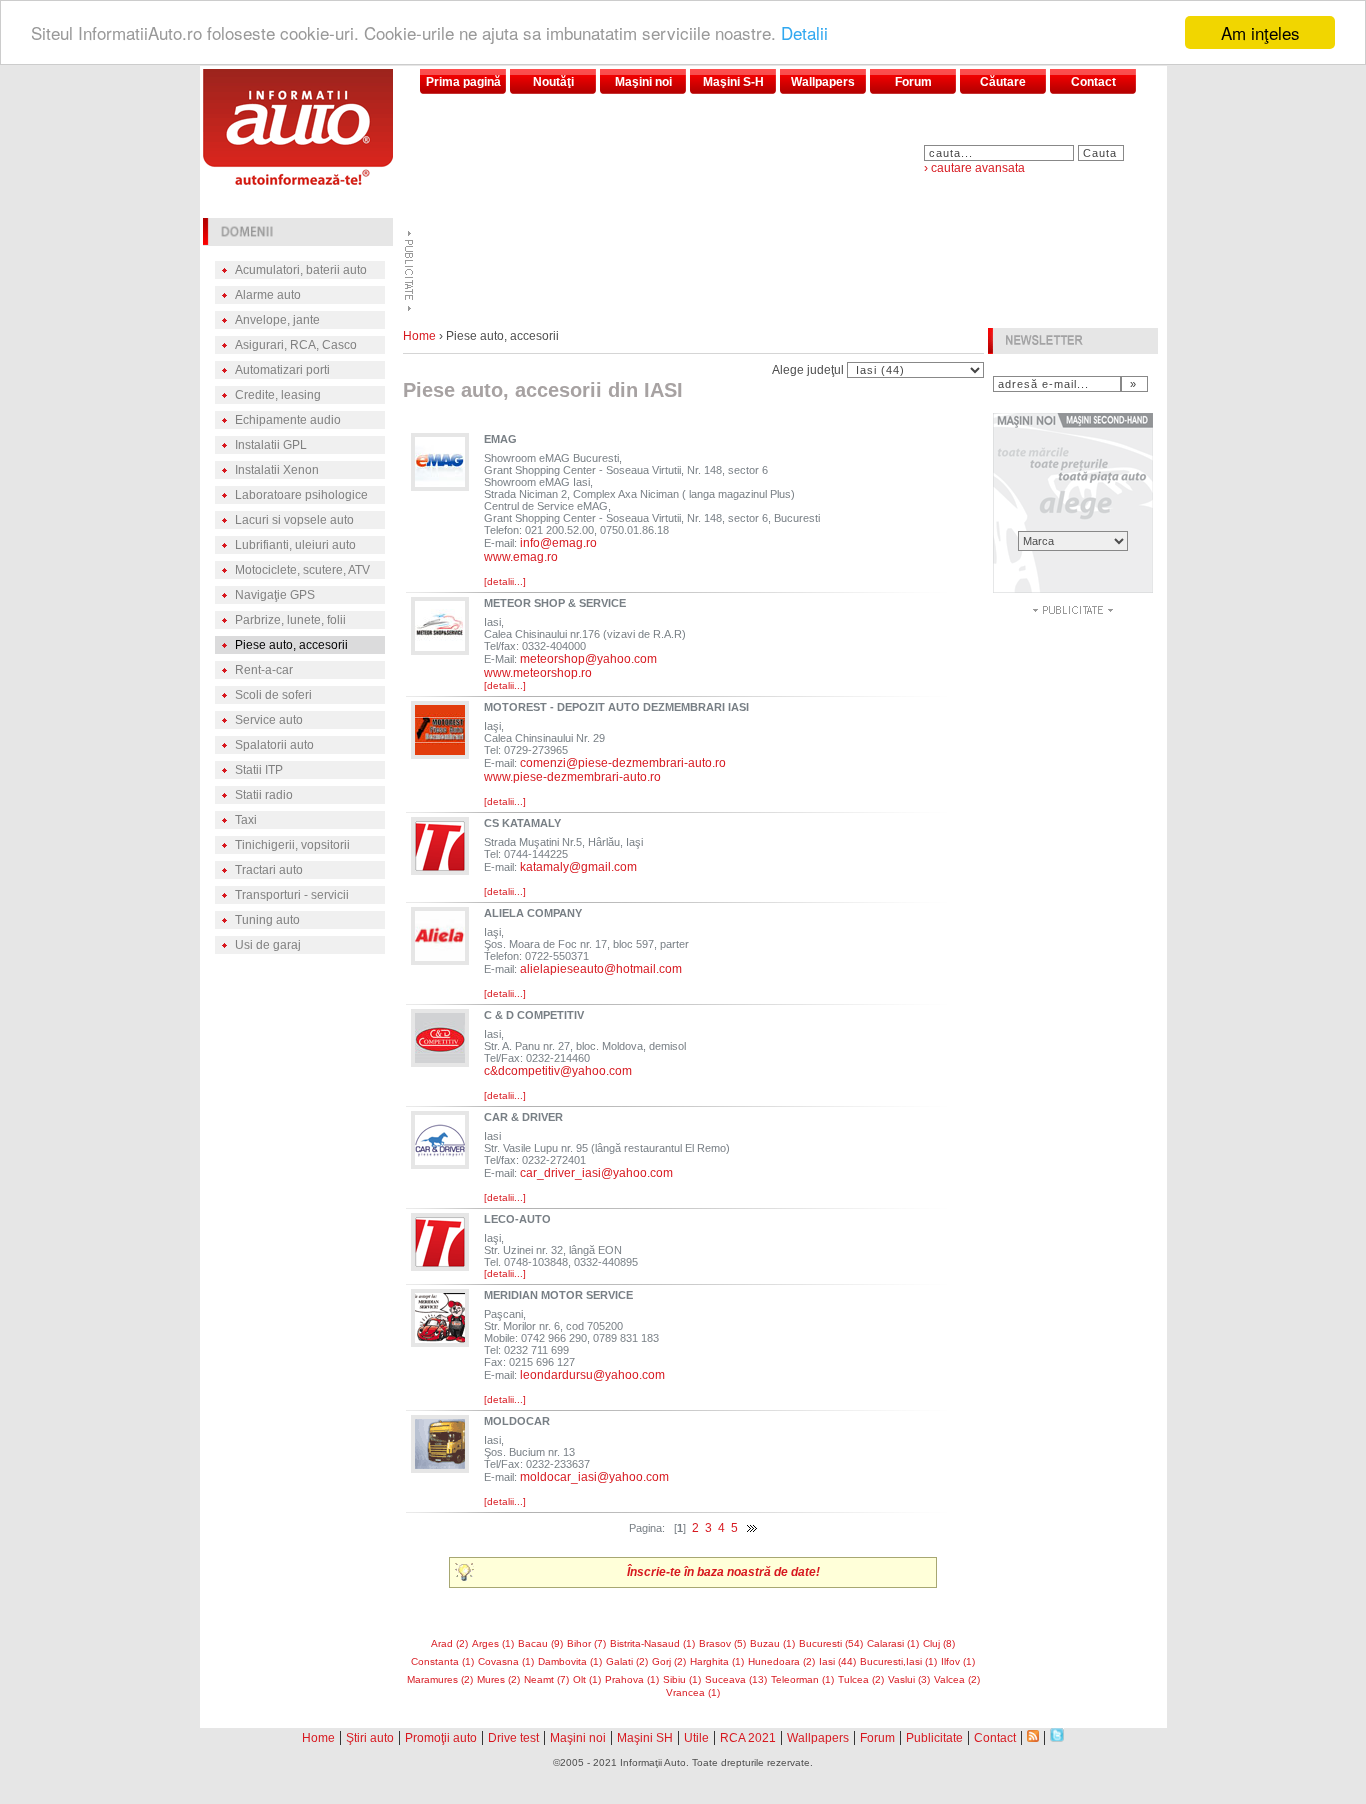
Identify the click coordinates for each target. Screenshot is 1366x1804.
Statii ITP (259, 770)
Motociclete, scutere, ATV (302, 570)
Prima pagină (463, 82)
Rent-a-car (264, 670)
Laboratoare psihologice (301, 495)
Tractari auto (269, 870)
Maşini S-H (733, 82)
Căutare (1003, 82)
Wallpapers (823, 82)
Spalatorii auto (274, 745)
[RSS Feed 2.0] (1033, 1736)
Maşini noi (643, 82)
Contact (1093, 82)
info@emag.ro (558, 543)
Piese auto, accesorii (291, 645)
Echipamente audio (288, 420)
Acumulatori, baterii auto (301, 270)
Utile (696, 1738)
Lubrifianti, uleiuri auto (295, 545)
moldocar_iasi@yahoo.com (594, 1477)
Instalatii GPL (271, 445)
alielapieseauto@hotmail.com (601, 969)
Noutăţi (553, 82)
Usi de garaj (268, 945)
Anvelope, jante (277, 320)
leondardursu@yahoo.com (592, 1375)
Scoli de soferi (273, 695)
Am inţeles (1260, 32)
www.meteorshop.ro (538, 673)
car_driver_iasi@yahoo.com (596, 1173)
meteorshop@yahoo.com (588, 659)
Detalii (804, 33)
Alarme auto (268, 295)
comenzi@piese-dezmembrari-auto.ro (623, 763)
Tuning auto (267, 920)
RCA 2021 (748, 1738)
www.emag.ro (521, 557)
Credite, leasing (278, 395)
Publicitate (934, 1738)
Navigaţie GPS (275, 595)
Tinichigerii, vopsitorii (292, 845)
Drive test (513, 1738)
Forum (913, 82)
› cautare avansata (974, 168)
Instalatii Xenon (277, 470)
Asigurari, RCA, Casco (296, 345)
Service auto (269, 720)
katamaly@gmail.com (578, 867)
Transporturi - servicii (292, 895)
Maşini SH (645, 1738)
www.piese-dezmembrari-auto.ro (572, 777)
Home (419, 336)
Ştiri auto (370, 1738)
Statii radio (264, 795)
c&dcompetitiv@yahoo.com (558, 1071)
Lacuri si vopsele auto (294, 520)
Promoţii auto (441, 1738)
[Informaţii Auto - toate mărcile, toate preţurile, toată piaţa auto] (298, 179)
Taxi (246, 820)
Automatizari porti (282, 370)
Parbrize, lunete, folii (290, 620)
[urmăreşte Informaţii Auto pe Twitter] (1057, 1736)
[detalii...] (505, 581)
